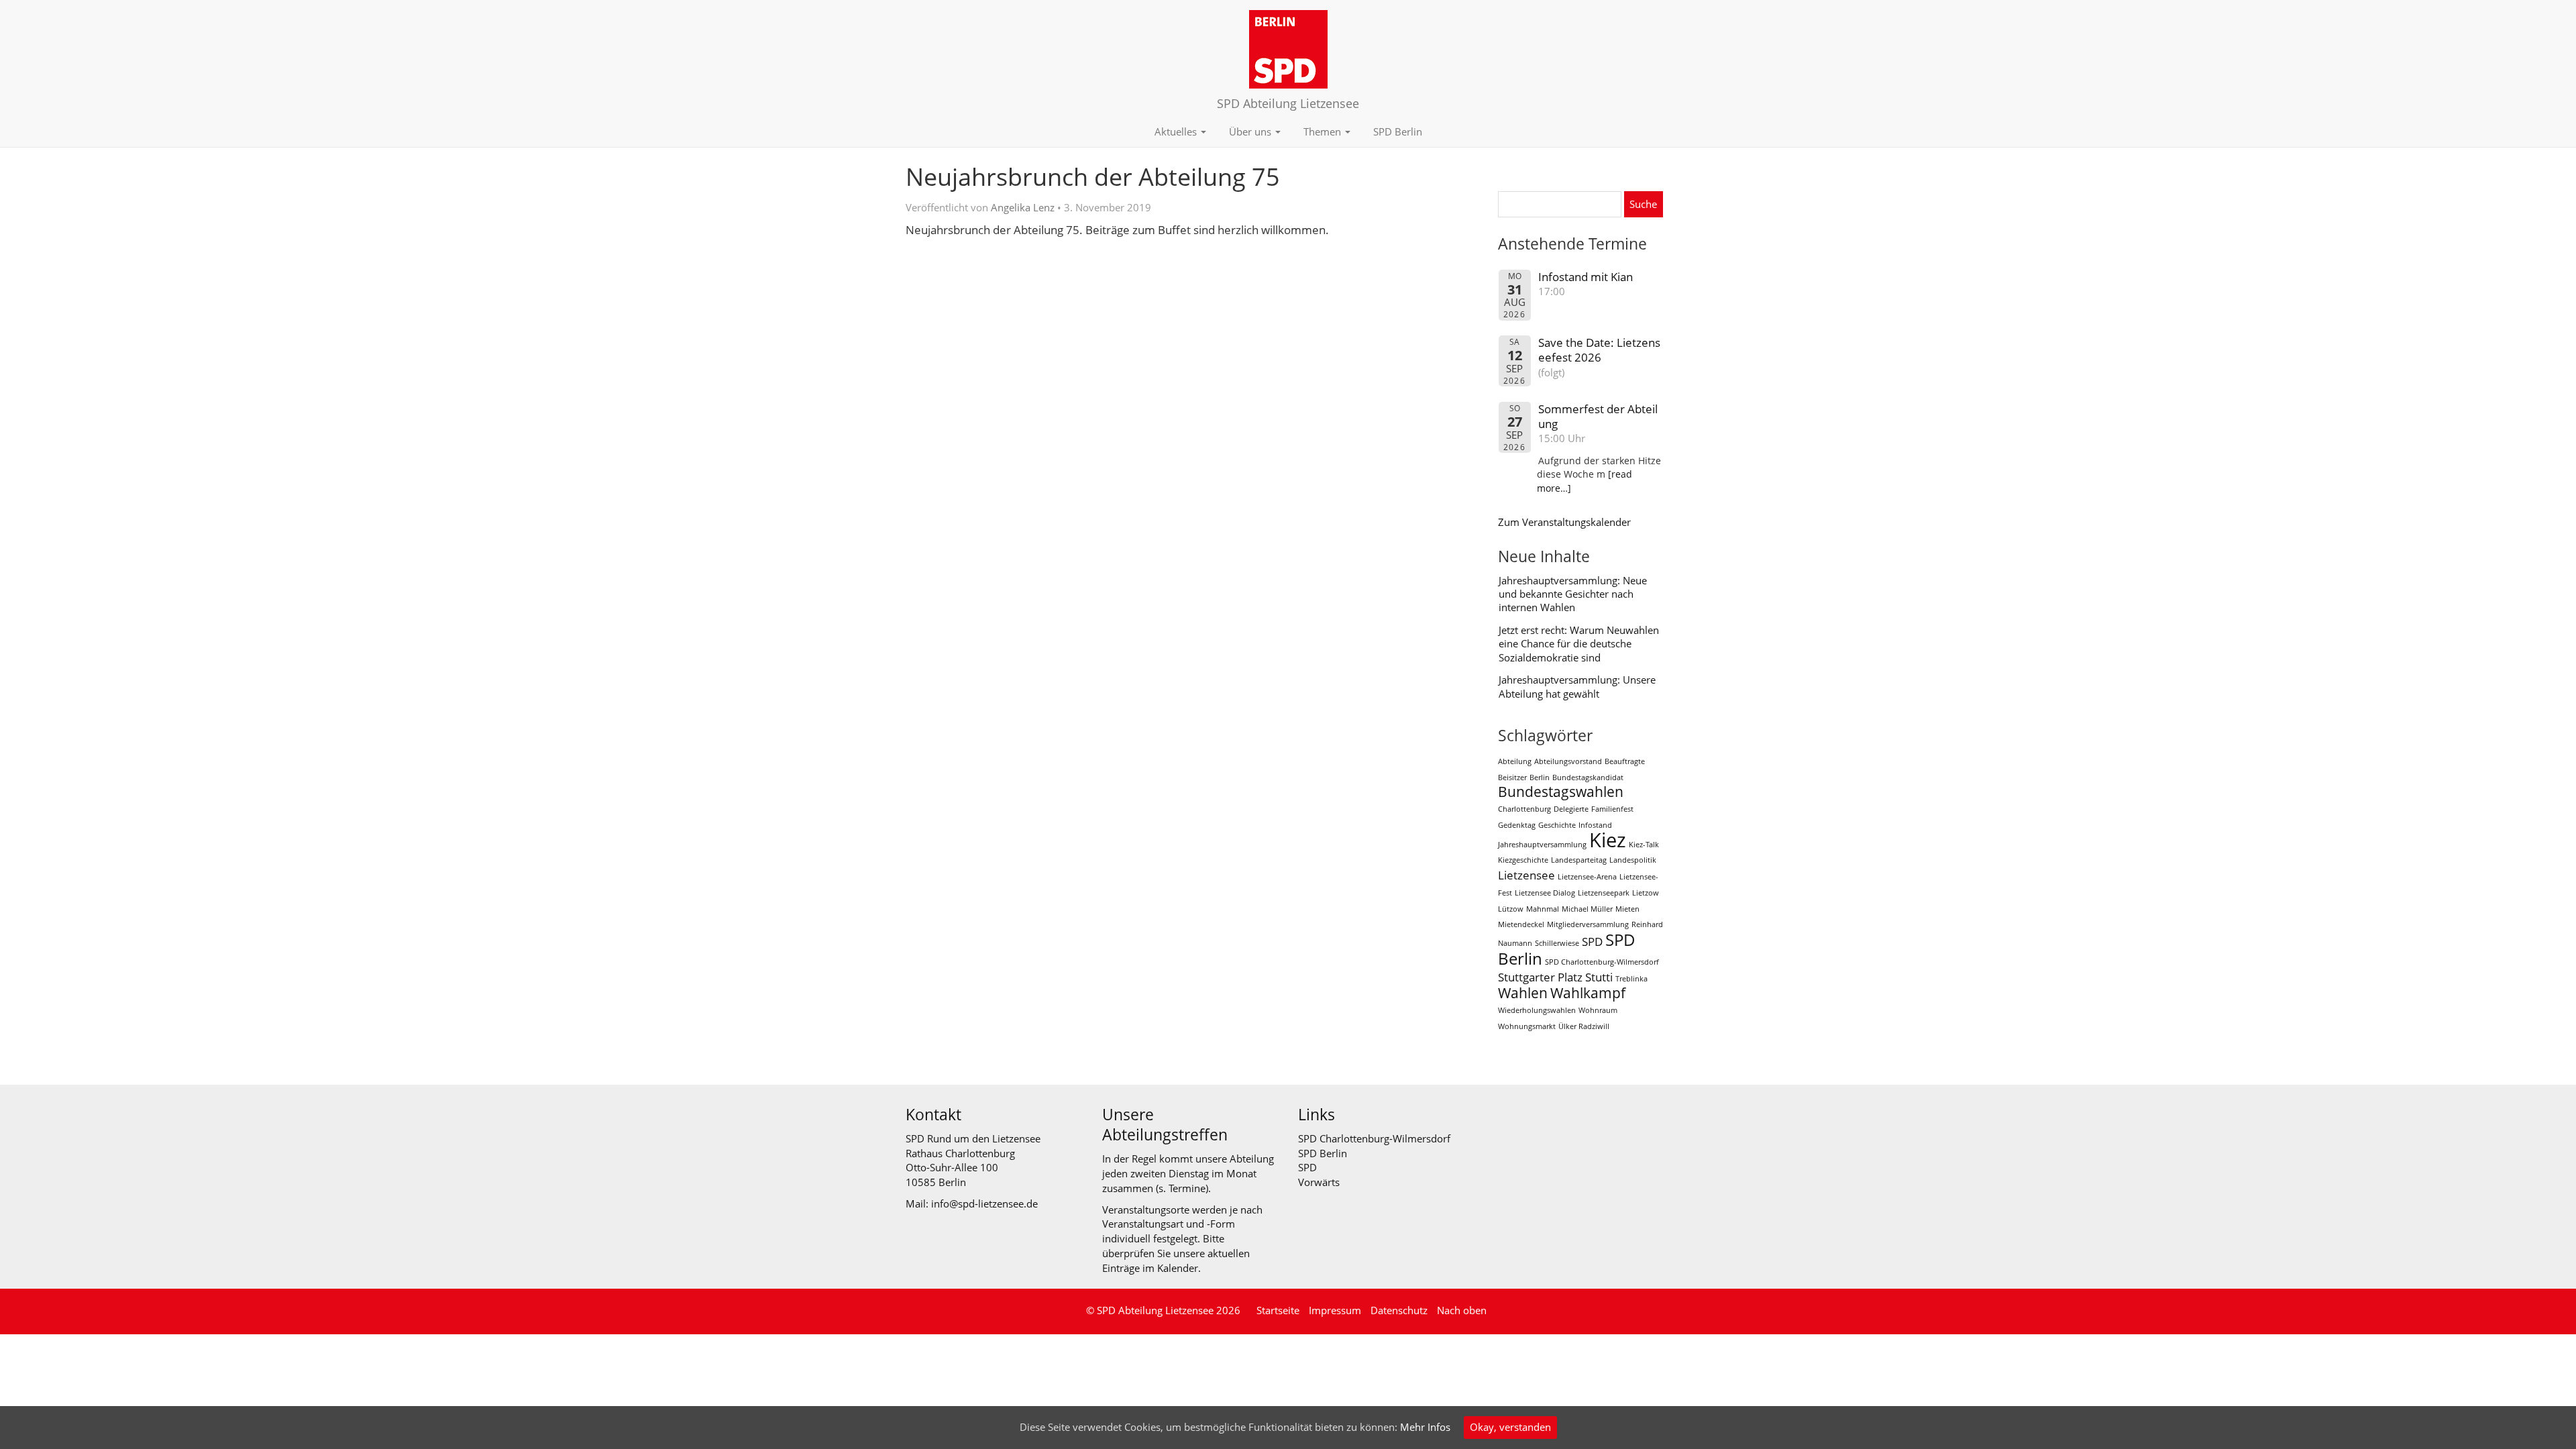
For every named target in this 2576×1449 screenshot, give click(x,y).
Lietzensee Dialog (1545, 893)
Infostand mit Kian (1586, 277)
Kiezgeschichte (1523, 860)
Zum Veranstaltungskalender (1564, 522)
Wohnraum (1598, 1010)
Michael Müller (1587, 909)
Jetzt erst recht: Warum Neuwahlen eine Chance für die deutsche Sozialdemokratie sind (1579, 644)
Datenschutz (1399, 1310)
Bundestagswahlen (1561, 792)
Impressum (1335, 1310)
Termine (1187, 1188)
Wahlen (1523, 993)
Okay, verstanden (1510, 1427)
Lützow (1511, 909)
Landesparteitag (1579, 860)
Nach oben (1462, 1310)
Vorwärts (1319, 1182)
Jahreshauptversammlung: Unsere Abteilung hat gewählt (1577, 686)
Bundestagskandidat (1588, 777)
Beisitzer (1512, 777)
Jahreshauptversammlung (1542, 845)
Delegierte (1571, 809)
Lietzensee (1526, 875)
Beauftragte (1625, 761)
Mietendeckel (1521, 924)
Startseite (1278, 1310)
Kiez (1608, 840)
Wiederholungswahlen (1537, 1010)
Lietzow (1646, 893)
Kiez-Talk (1644, 845)
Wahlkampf (1588, 993)
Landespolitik (1633, 860)
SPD (1592, 942)
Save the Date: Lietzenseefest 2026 (1599, 350)
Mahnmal (1543, 909)
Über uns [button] (1251, 131)
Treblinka (1631, 979)
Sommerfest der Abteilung (1598, 416)
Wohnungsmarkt (1527, 1026)
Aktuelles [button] (1177, 131)
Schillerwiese (1557, 943)
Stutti (1599, 977)
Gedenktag (1517, 825)
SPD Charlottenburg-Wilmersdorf (1602, 962)
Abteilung (1515, 761)
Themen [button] (1324, 131)
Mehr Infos (1425, 1427)
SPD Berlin (1398, 131)
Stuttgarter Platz (1540, 977)
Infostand (1595, 825)
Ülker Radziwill (1584, 1026)
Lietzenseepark (1604, 893)
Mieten (1627, 909)
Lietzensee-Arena (1587, 877)
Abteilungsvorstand (1568, 761)
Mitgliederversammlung (1588, 924)
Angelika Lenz (1023, 207)
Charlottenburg (1524, 809)
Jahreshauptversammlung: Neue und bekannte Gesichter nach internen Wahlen (1573, 594)
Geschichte (1557, 825)
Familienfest (1612, 809)
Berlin (1540, 777)
